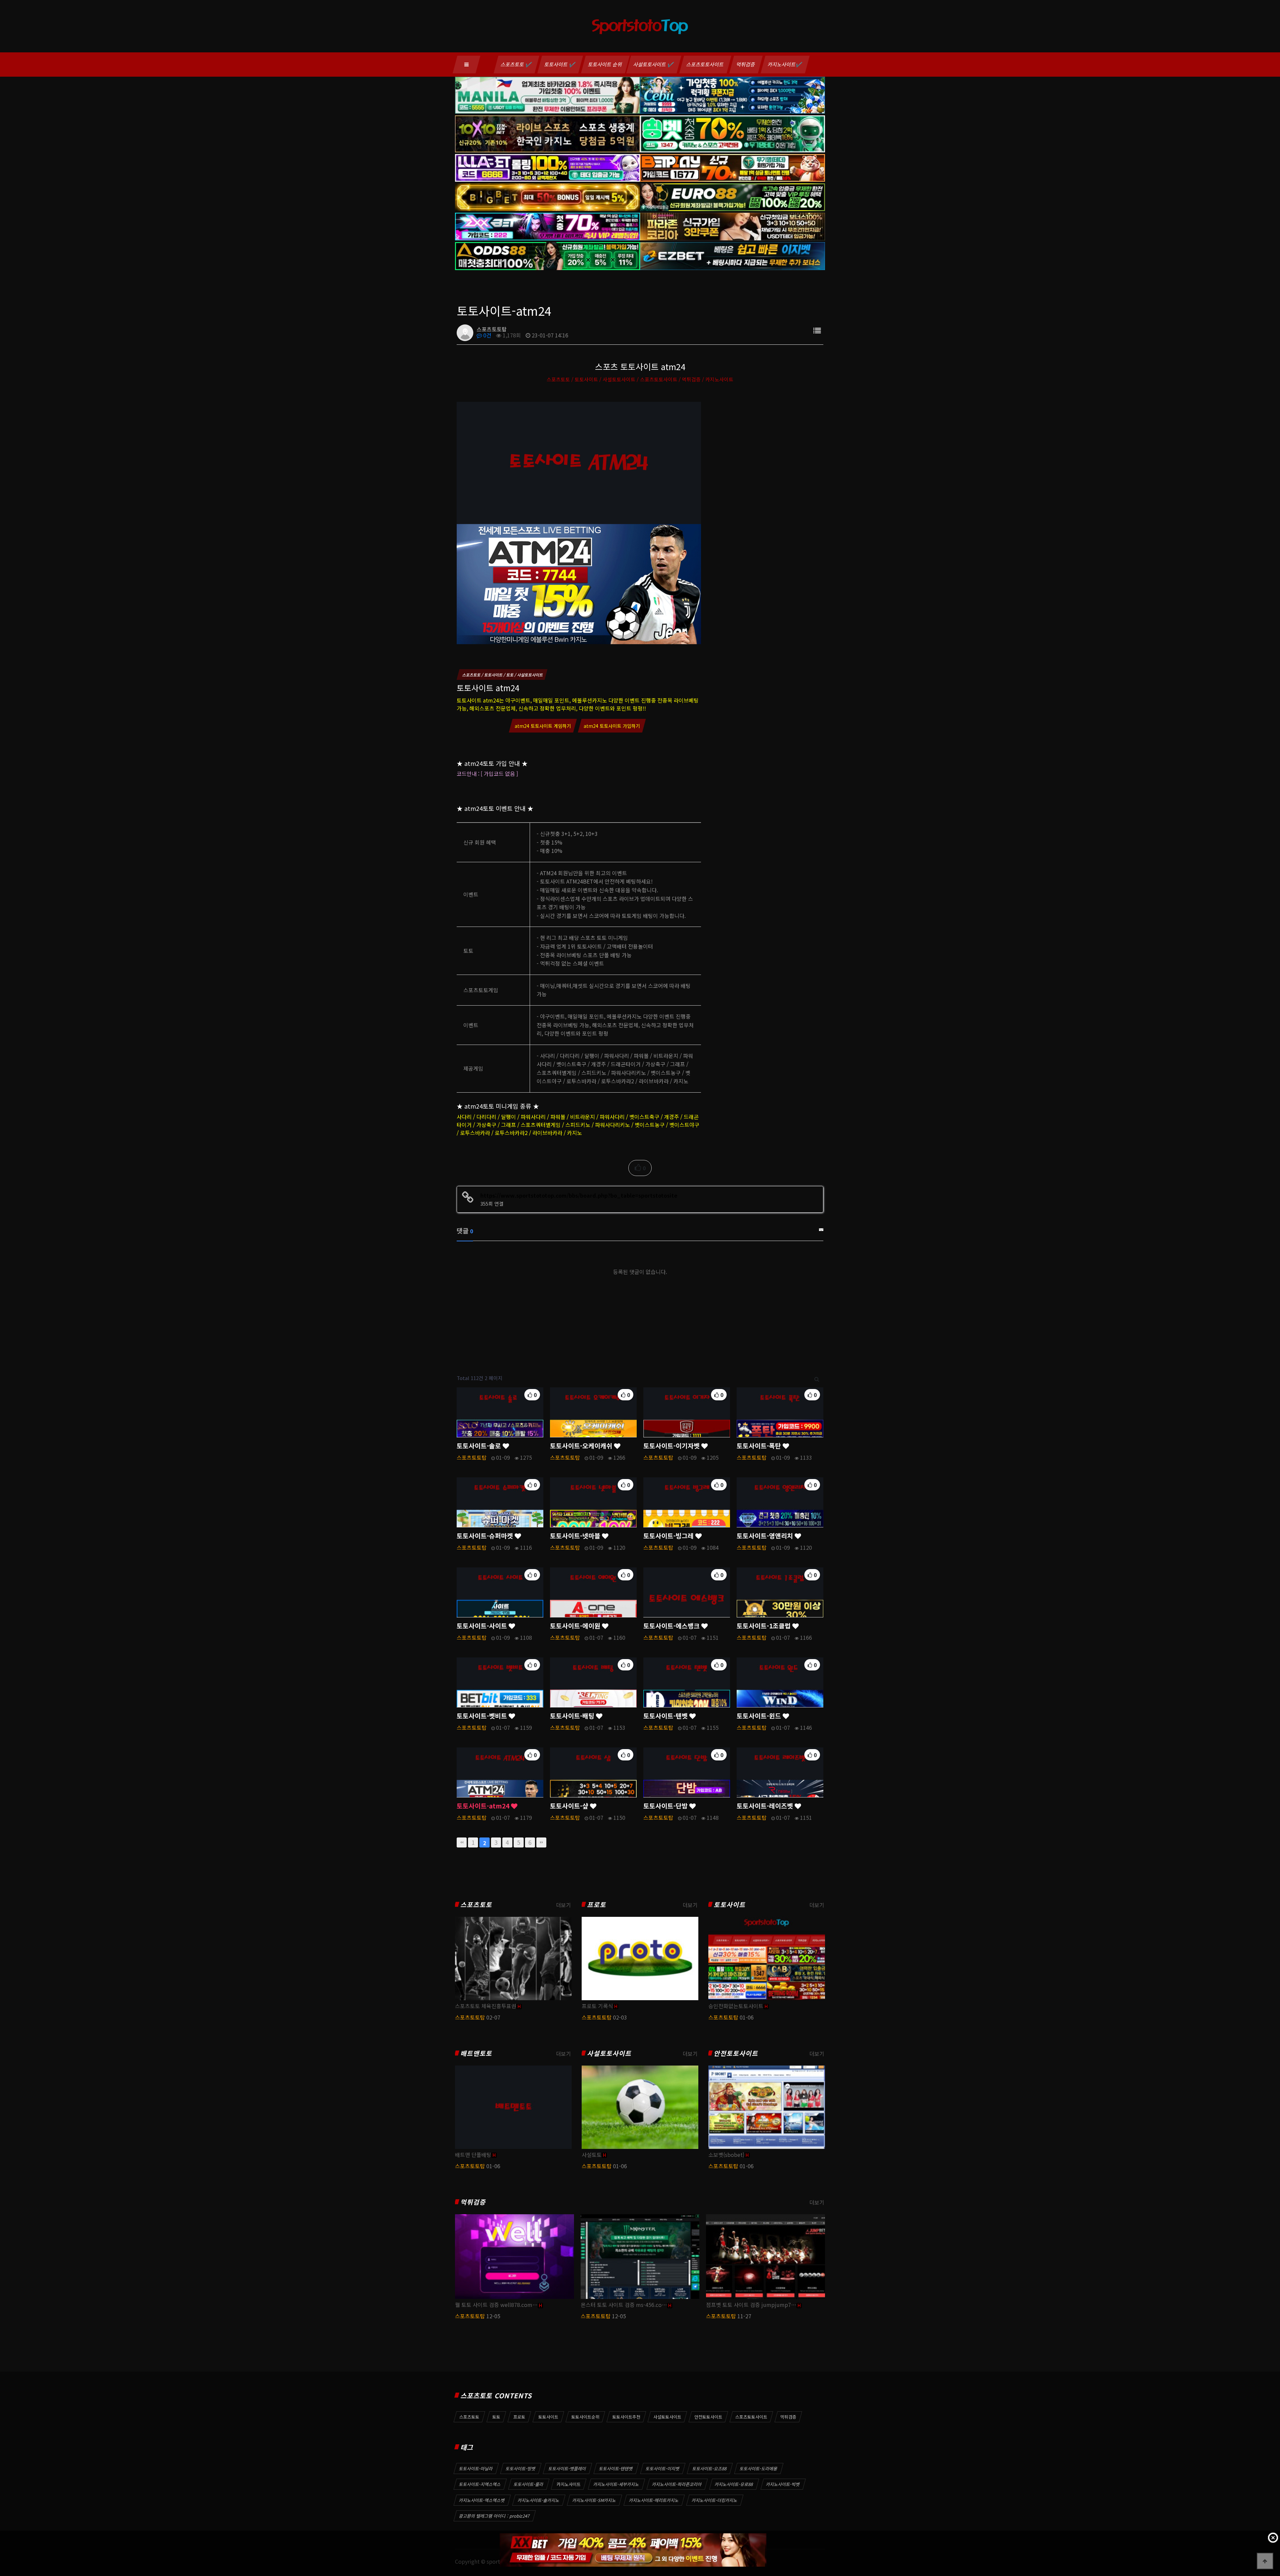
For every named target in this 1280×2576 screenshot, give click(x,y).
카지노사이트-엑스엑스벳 (482, 2500)
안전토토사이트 (736, 2053)
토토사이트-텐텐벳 (616, 2468)
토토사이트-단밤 (666, 1806)
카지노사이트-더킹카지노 (715, 2500)
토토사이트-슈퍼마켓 (486, 1536)
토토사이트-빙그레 (669, 1536)
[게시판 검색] (817, 1378)
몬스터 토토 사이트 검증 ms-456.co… (624, 2305)
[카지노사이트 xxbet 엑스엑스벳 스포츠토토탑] (633, 2550)
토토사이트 (729, 1905)
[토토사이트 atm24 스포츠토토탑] (579, 522)
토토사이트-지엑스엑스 (480, 2484)
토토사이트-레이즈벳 (766, 1806)
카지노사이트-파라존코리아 (677, 2484)
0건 (487, 335)
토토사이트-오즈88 (710, 2468)
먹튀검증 (746, 64)
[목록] (817, 330)
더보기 (563, 1905)
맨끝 (541, 1842)
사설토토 (592, 2155)
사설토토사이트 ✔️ (654, 64)
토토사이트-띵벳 (521, 2468)
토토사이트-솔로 (480, 1446)
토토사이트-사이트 (483, 1626)
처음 (462, 1842)
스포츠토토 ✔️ (516, 64)
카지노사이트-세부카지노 (616, 2484)
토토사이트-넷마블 (576, 1536)
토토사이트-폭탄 (760, 1446)
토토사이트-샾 (570, 1806)
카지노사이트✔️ (785, 64)
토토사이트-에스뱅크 (672, 1626)
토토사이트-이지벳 (663, 2468)
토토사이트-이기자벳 (672, 1446)
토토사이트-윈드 (760, 1716)
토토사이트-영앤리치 (766, 1536)
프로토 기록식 (597, 2006)
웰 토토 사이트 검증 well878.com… (496, 2305)
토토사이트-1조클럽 (764, 1626)
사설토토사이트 (609, 2053)
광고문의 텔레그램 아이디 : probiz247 (494, 2516)
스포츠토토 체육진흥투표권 (486, 2006)
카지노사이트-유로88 (734, 2484)
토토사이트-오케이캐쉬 (582, 1446)
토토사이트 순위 (605, 64)
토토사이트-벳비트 (483, 1716)
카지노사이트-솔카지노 (539, 2500)
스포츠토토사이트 (705, 64)
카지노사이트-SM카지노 (594, 2500)
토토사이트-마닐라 (476, 2468)
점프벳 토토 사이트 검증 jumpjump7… (751, 2305)
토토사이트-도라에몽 (759, 2468)
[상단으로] (1265, 2561)
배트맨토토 (476, 2053)
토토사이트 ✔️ (560, 64)
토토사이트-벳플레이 (567, 2468)
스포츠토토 (476, 1905)
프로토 (596, 1905)
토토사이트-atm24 (484, 1806)
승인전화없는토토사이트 (736, 2006)
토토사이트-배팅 (573, 1716)
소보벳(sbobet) (726, 2155)
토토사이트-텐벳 (666, 1716)
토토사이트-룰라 (529, 2484)
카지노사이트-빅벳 (783, 2484)
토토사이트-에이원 (576, 1626)
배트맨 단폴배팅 (473, 2155)
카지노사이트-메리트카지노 (654, 2500)
